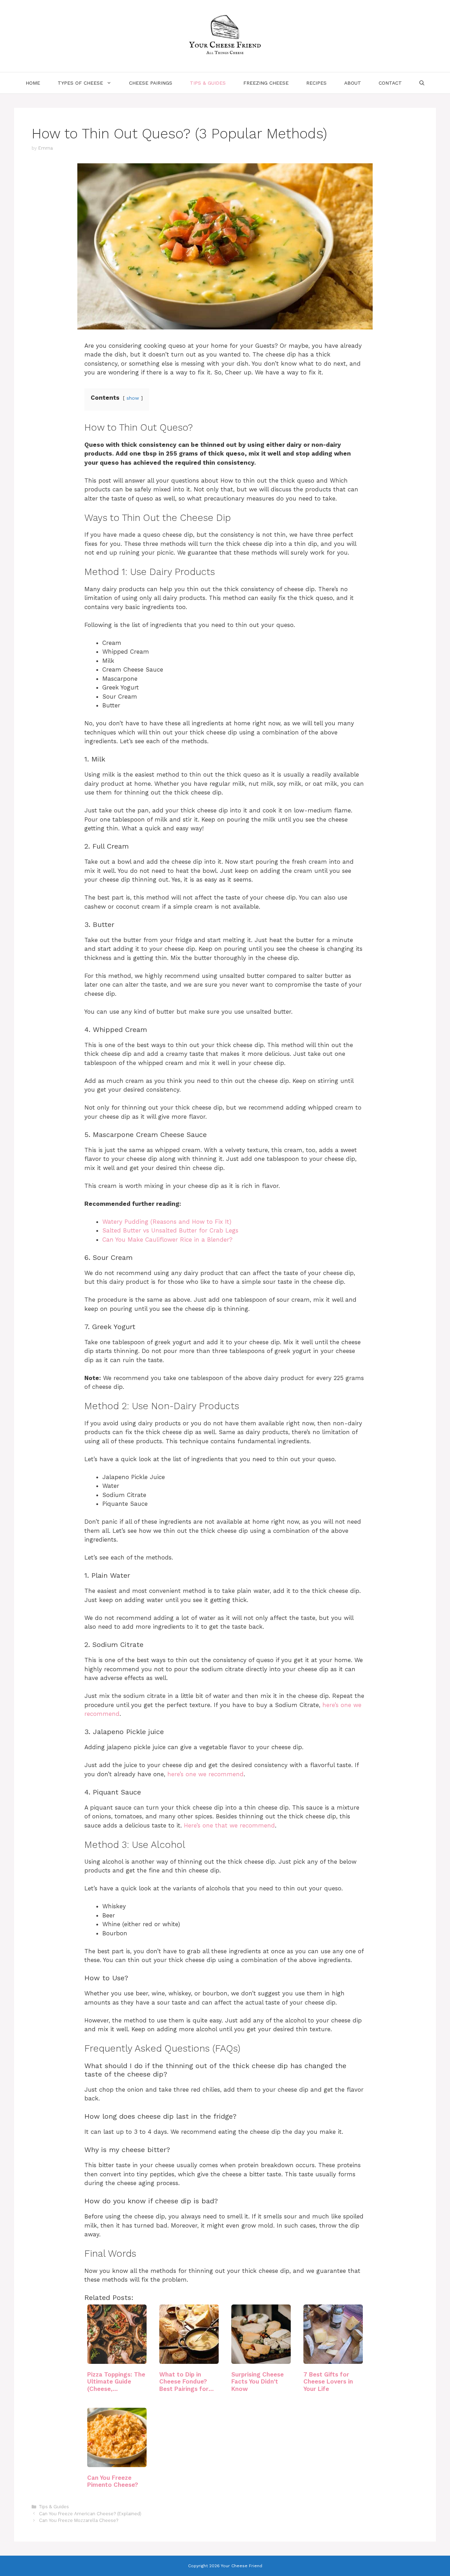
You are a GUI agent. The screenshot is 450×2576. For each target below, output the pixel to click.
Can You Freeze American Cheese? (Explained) (90, 2514)
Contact (390, 83)
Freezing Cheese (266, 83)
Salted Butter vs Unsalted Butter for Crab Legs (170, 1230)
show (133, 398)
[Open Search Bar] (422, 83)
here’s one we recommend (205, 1774)
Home (33, 83)
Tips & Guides (208, 83)
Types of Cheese (80, 83)
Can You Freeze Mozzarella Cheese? (79, 2520)
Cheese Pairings (151, 83)
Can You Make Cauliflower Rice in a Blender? (167, 1240)
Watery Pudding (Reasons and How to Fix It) (167, 1222)
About (353, 83)
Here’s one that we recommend (229, 1825)
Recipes (316, 83)
